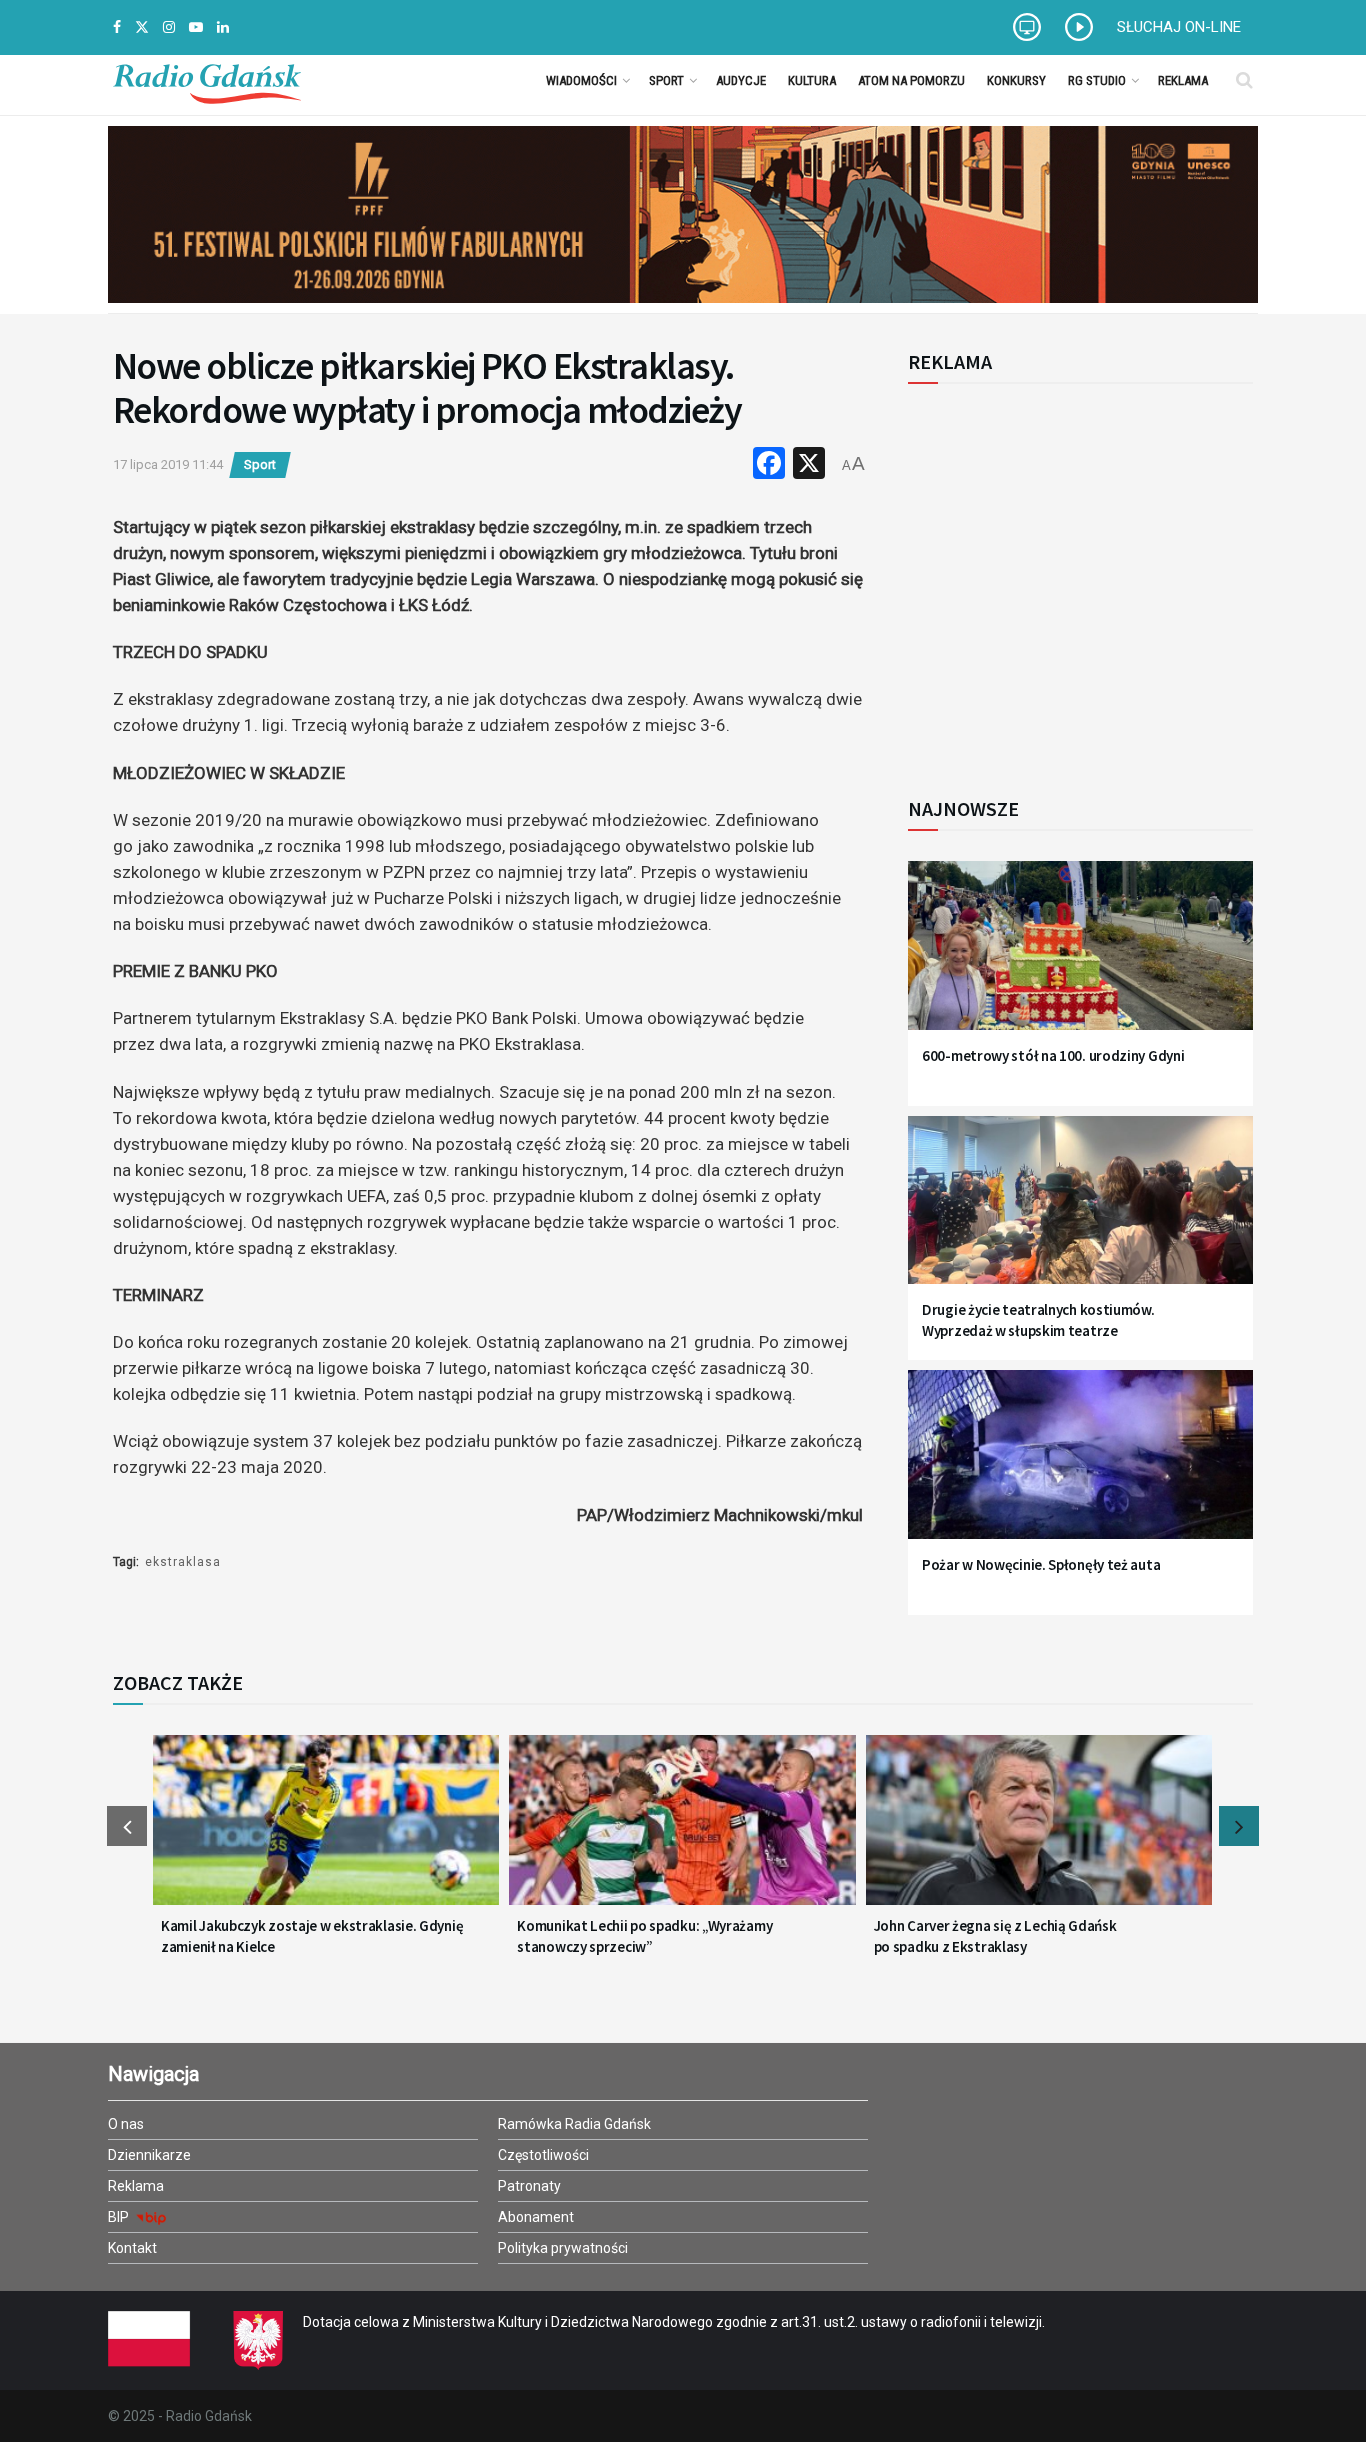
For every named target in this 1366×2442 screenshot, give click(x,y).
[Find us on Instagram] (169, 27)
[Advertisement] (1073, 579)
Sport (666, 80)
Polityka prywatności (563, 2248)
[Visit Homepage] (207, 80)
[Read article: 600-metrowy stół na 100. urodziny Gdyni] (1080, 957)
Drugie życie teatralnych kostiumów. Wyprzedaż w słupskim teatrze (1038, 1320)
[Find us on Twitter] (142, 27)
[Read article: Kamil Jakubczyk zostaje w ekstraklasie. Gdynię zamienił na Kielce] (326, 1832)
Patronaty (529, 2186)
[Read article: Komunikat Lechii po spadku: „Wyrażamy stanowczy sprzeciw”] (682, 1832)
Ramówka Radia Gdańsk (574, 2124)
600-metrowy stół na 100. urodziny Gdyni (1053, 1055)
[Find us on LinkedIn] (223, 27)
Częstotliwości (543, 2155)
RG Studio (1097, 80)
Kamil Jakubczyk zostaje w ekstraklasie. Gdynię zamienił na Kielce (312, 1936)
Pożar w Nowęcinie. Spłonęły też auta (1041, 1564)
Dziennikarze (149, 2155)
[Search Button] (1244, 80)
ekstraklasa (183, 1562)
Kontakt (132, 2248)
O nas (126, 2124)
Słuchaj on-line (1179, 27)
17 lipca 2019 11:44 (168, 464)
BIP (120, 2217)
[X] (809, 465)
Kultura (812, 80)
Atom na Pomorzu (911, 80)
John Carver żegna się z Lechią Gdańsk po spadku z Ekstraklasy (995, 1936)
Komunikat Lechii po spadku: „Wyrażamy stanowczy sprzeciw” (644, 1936)
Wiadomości (581, 80)
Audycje (741, 80)
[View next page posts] (1239, 1826)
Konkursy (1016, 80)
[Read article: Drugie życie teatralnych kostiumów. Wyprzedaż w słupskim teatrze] (1080, 1212)
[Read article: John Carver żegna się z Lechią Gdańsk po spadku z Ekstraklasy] (1039, 1832)
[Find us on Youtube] (196, 27)
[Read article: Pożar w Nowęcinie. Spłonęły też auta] (1080, 1466)
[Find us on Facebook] (117, 27)
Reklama (1183, 80)
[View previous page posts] (127, 1826)
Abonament (536, 2217)
